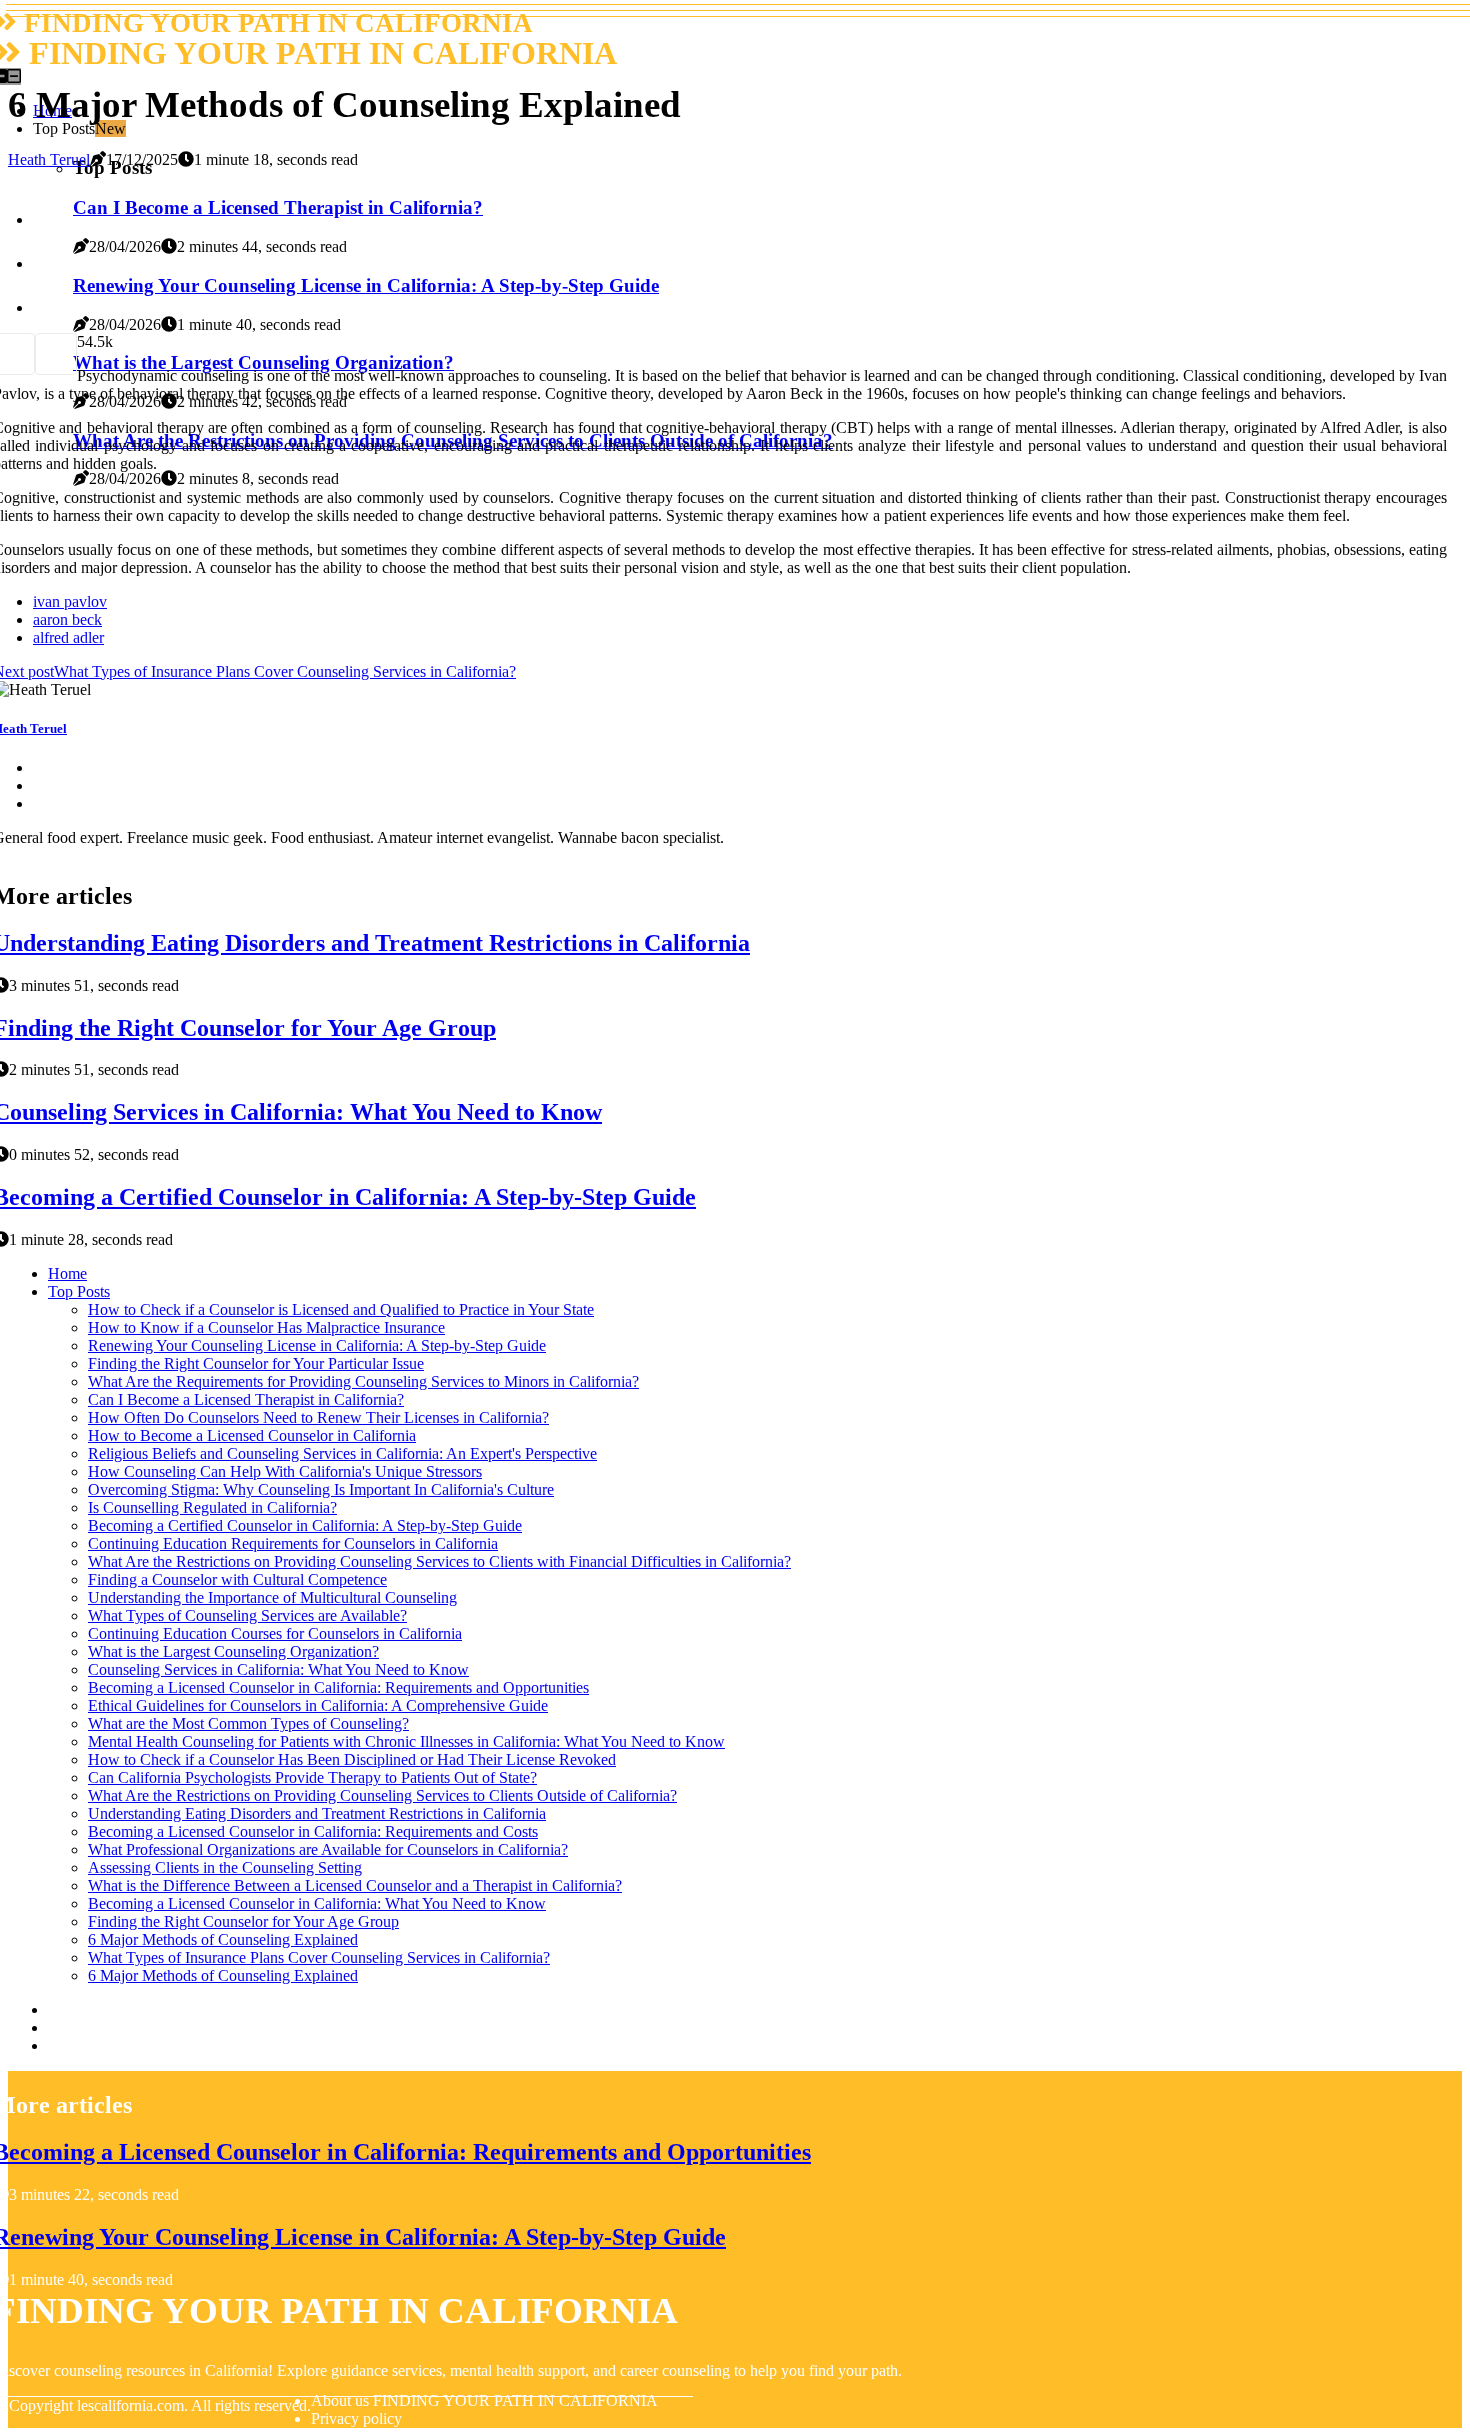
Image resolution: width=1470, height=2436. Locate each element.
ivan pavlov (70, 601)
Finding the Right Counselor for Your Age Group (243, 1921)
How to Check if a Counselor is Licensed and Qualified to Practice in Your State (341, 1309)
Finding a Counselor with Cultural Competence (237, 1579)
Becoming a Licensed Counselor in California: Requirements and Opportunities (338, 1687)
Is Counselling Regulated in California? (212, 1507)
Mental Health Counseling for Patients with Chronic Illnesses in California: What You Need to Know (406, 1741)
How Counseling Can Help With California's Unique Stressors (285, 1471)
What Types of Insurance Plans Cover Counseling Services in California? (319, 1957)
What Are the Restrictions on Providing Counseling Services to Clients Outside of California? (382, 1795)
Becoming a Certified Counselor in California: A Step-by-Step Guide (305, 1525)
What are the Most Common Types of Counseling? (248, 1723)
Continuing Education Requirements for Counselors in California (293, 1543)
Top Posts (79, 1291)
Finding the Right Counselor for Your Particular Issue (256, 1363)
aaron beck (67, 619)
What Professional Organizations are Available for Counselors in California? (328, 1849)
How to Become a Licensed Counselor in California (252, 1435)
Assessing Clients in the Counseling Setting (225, 1867)
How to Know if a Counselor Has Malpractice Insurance (266, 1327)
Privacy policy (356, 2418)
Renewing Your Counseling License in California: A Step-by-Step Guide (317, 1345)
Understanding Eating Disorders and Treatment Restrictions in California (317, 1813)
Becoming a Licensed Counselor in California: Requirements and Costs (313, 1831)
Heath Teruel (49, 159)
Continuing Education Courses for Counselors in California (275, 1633)
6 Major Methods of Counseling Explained (223, 1939)
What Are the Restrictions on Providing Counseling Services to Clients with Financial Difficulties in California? (439, 1561)
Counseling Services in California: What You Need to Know (278, 1669)
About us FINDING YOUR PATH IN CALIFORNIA (484, 2400)
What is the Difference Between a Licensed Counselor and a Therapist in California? (355, 1885)
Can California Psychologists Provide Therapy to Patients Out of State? (312, 1777)
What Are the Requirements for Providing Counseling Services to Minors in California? (363, 1381)
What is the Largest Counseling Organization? (233, 1651)
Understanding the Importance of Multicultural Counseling (272, 1597)
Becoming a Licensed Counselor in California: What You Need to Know (317, 1903)
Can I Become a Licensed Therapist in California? (246, 1399)
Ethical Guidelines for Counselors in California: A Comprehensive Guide (318, 1705)
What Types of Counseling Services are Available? (247, 1615)
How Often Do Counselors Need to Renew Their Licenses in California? (318, 1417)
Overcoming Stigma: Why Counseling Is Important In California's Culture (321, 1489)
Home (67, 1273)
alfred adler (68, 637)
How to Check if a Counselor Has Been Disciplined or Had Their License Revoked (352, 1759)
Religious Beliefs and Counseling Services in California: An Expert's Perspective (342, 1453)
